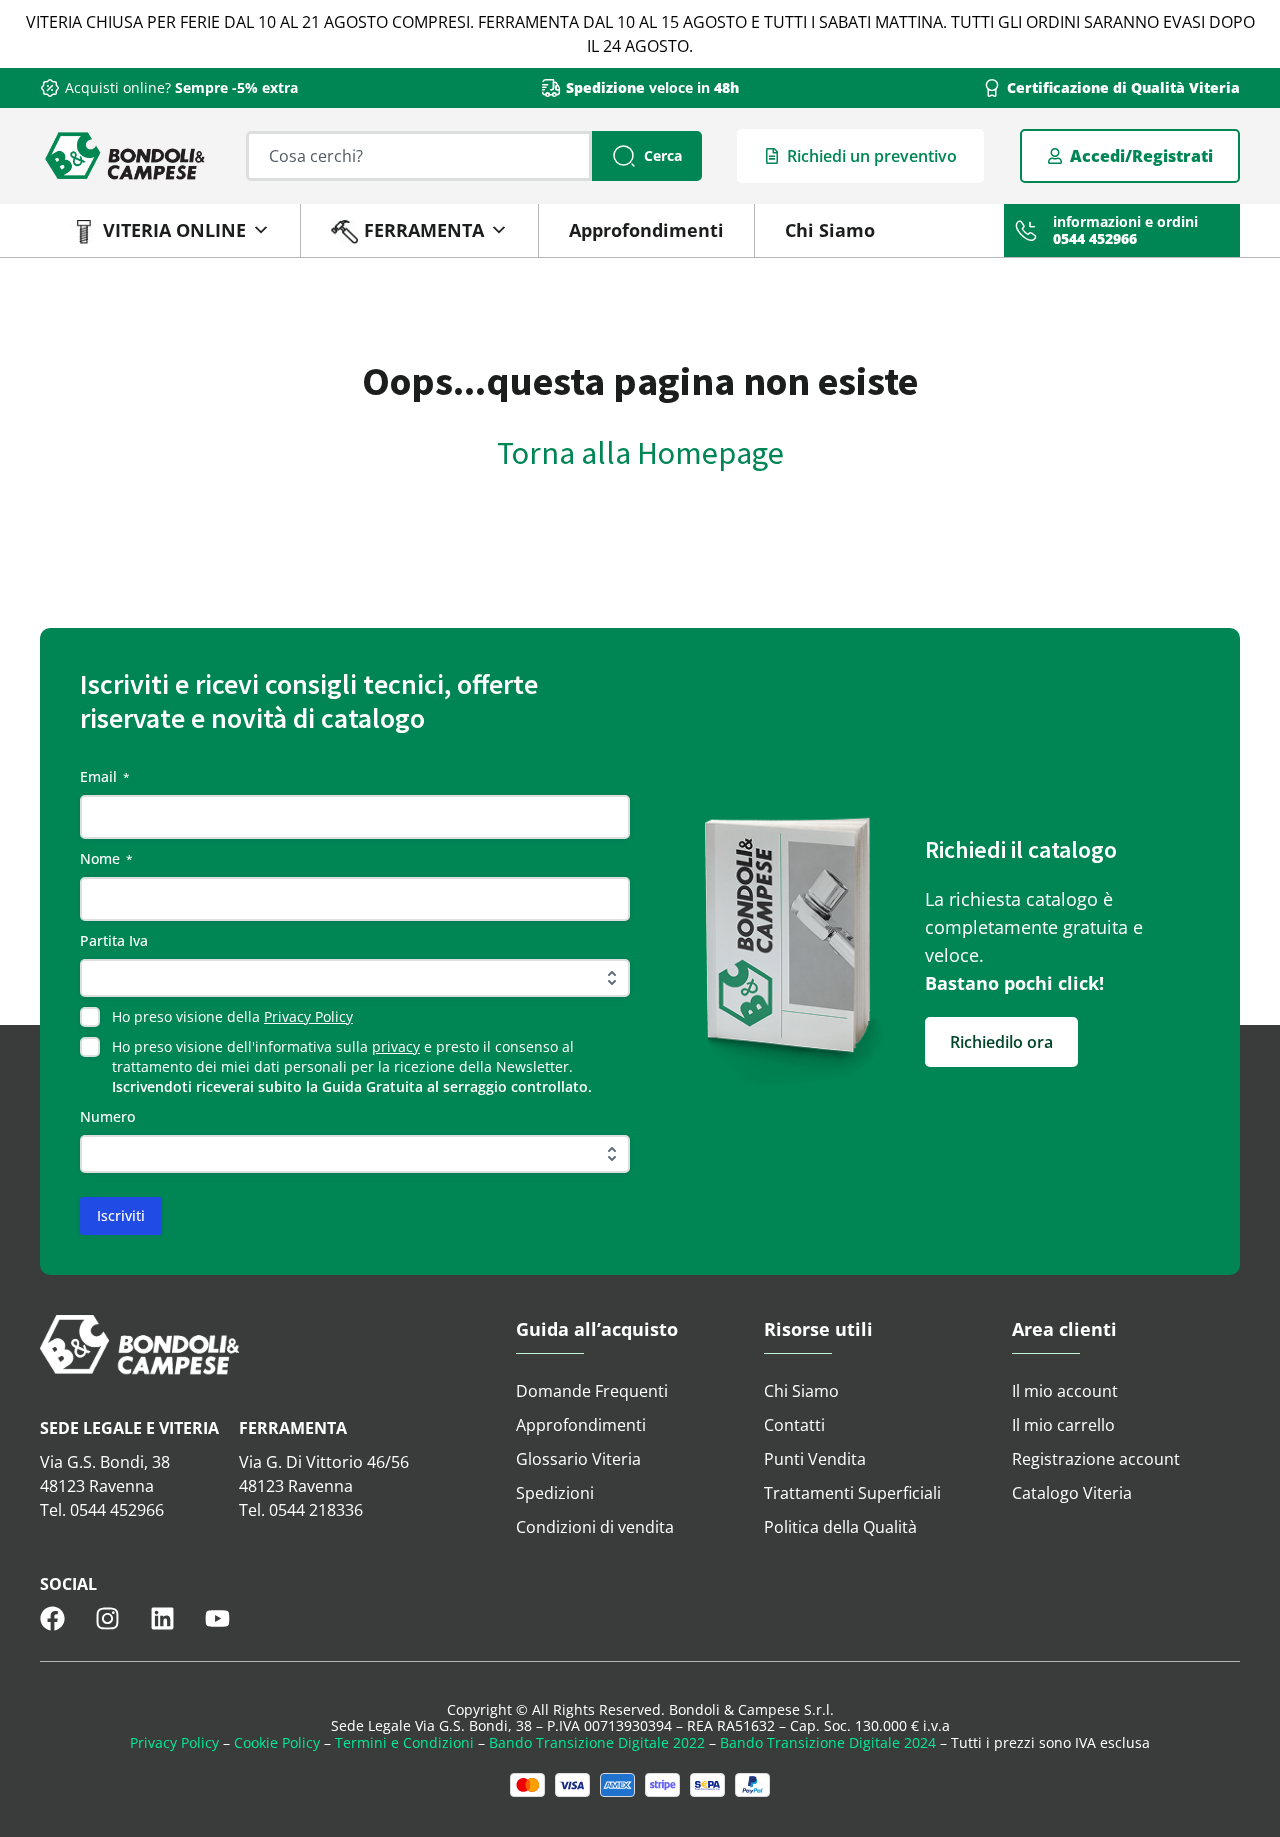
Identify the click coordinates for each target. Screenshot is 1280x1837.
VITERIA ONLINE (174, 230)
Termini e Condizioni (404, 1742)
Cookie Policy (277, 1742)
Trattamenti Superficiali (852, 1493)
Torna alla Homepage (640, 453)
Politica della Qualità (840, 1527)
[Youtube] (217, 1618)
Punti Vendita (815, 1459)
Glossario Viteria (578, 1459)
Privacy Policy (308, 1016)
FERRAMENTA (424, 230)
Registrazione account (1096, 1459)
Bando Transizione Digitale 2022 (597, 1742)
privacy (396, 1046)
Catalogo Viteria (1072, 1493)
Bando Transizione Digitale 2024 (828, 1742)
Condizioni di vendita (595, 1527)
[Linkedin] (162, 1618)
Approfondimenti (646, 230)
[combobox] (419, 156)
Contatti (794, 1425)
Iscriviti (121, 1215)
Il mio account (1065, 1391)
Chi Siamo (830, 230)
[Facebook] (52, 1618)
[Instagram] (107, 1618)
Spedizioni (555, 1493)
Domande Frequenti (592, 1391)
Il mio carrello (1063, 1425)
